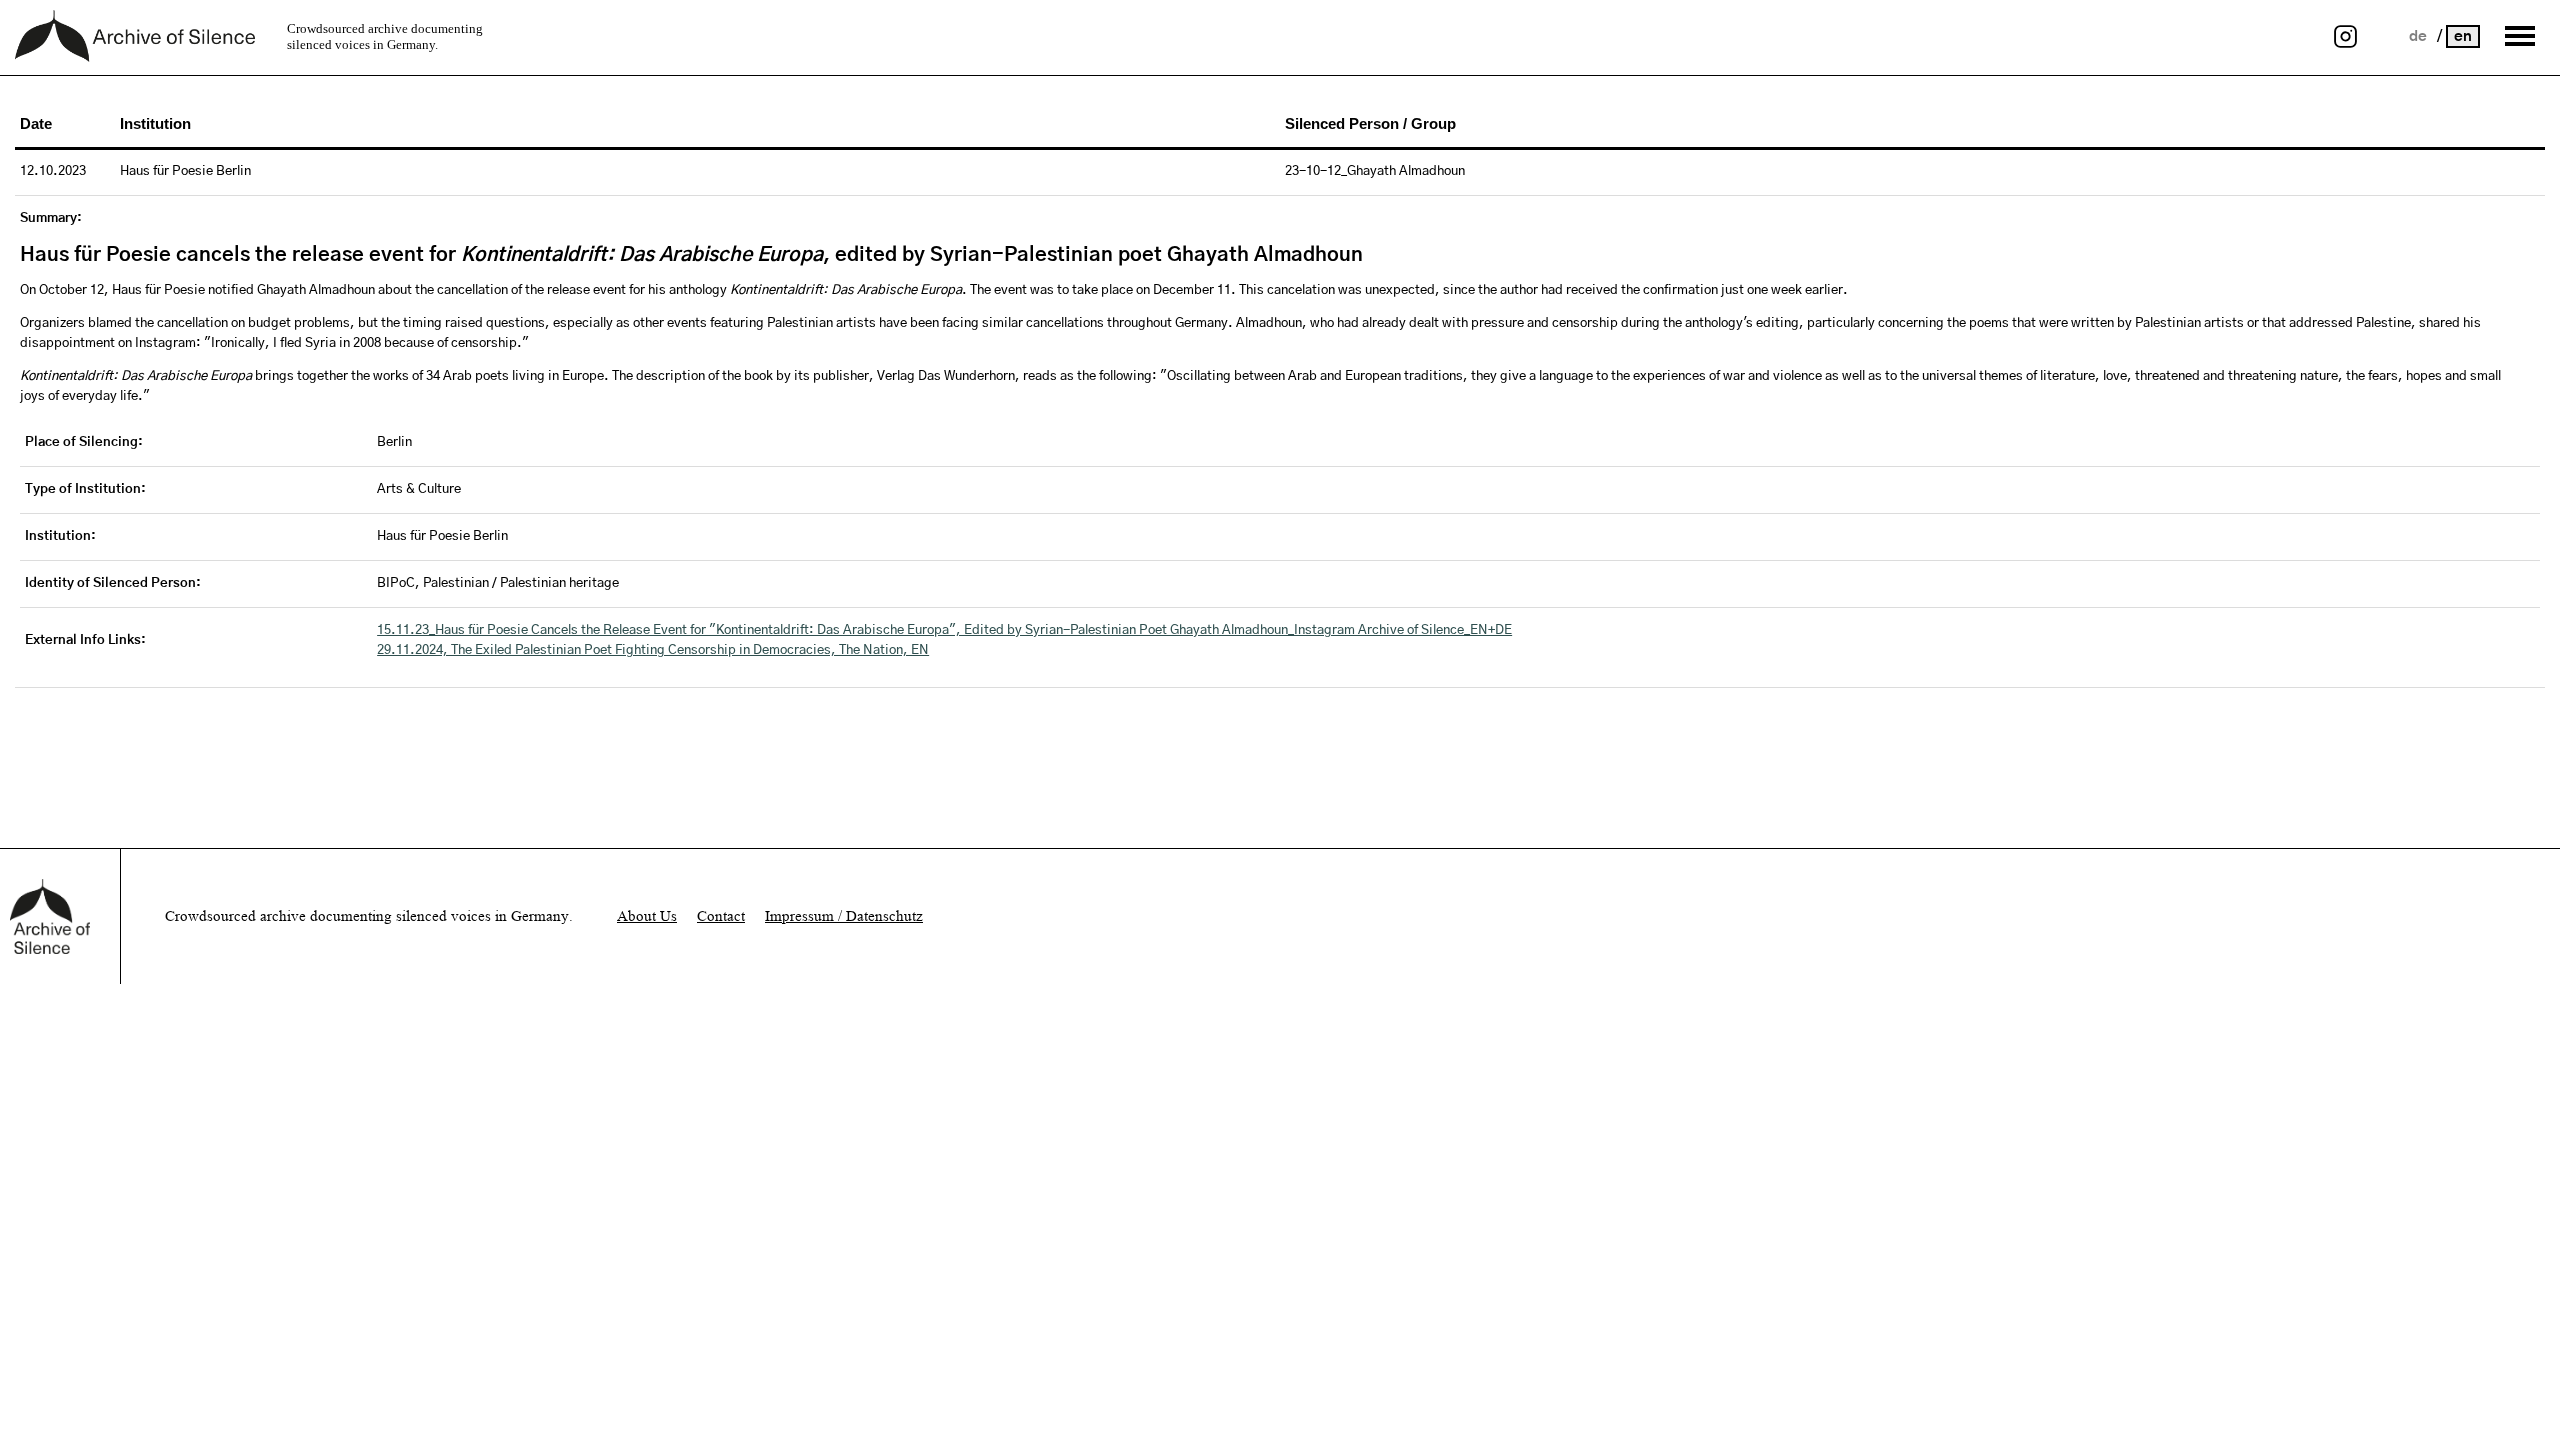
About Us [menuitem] (647, 916)
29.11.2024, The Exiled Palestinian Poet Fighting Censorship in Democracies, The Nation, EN (653, 650)
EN (2463, 36)
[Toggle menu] (2520, 36)
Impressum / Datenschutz (844, 916)
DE (2420, 36)
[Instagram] (2345, 38)
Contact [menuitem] (721, 916)
